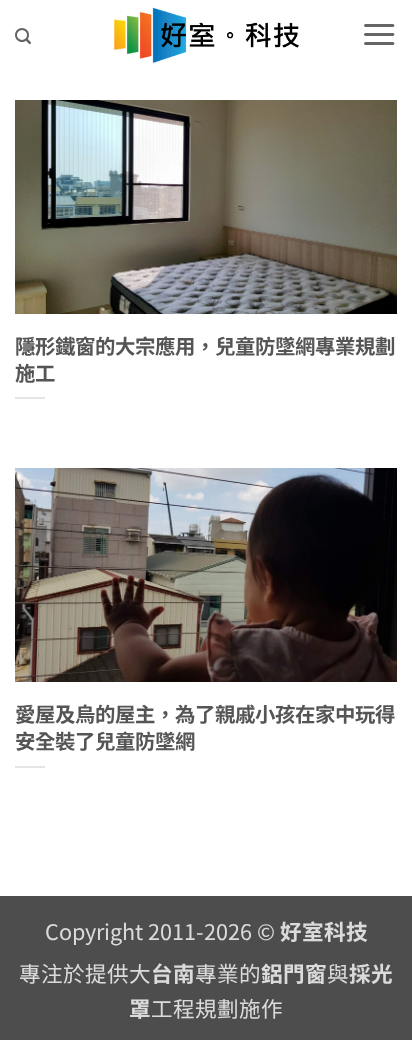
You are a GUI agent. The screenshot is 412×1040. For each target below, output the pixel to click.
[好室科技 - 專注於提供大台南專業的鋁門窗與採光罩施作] (206, 35)
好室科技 (324, 930)
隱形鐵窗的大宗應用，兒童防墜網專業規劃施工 (205, 358)
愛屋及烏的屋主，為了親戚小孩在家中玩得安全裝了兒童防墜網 (205, 726)
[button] (23, 36)
